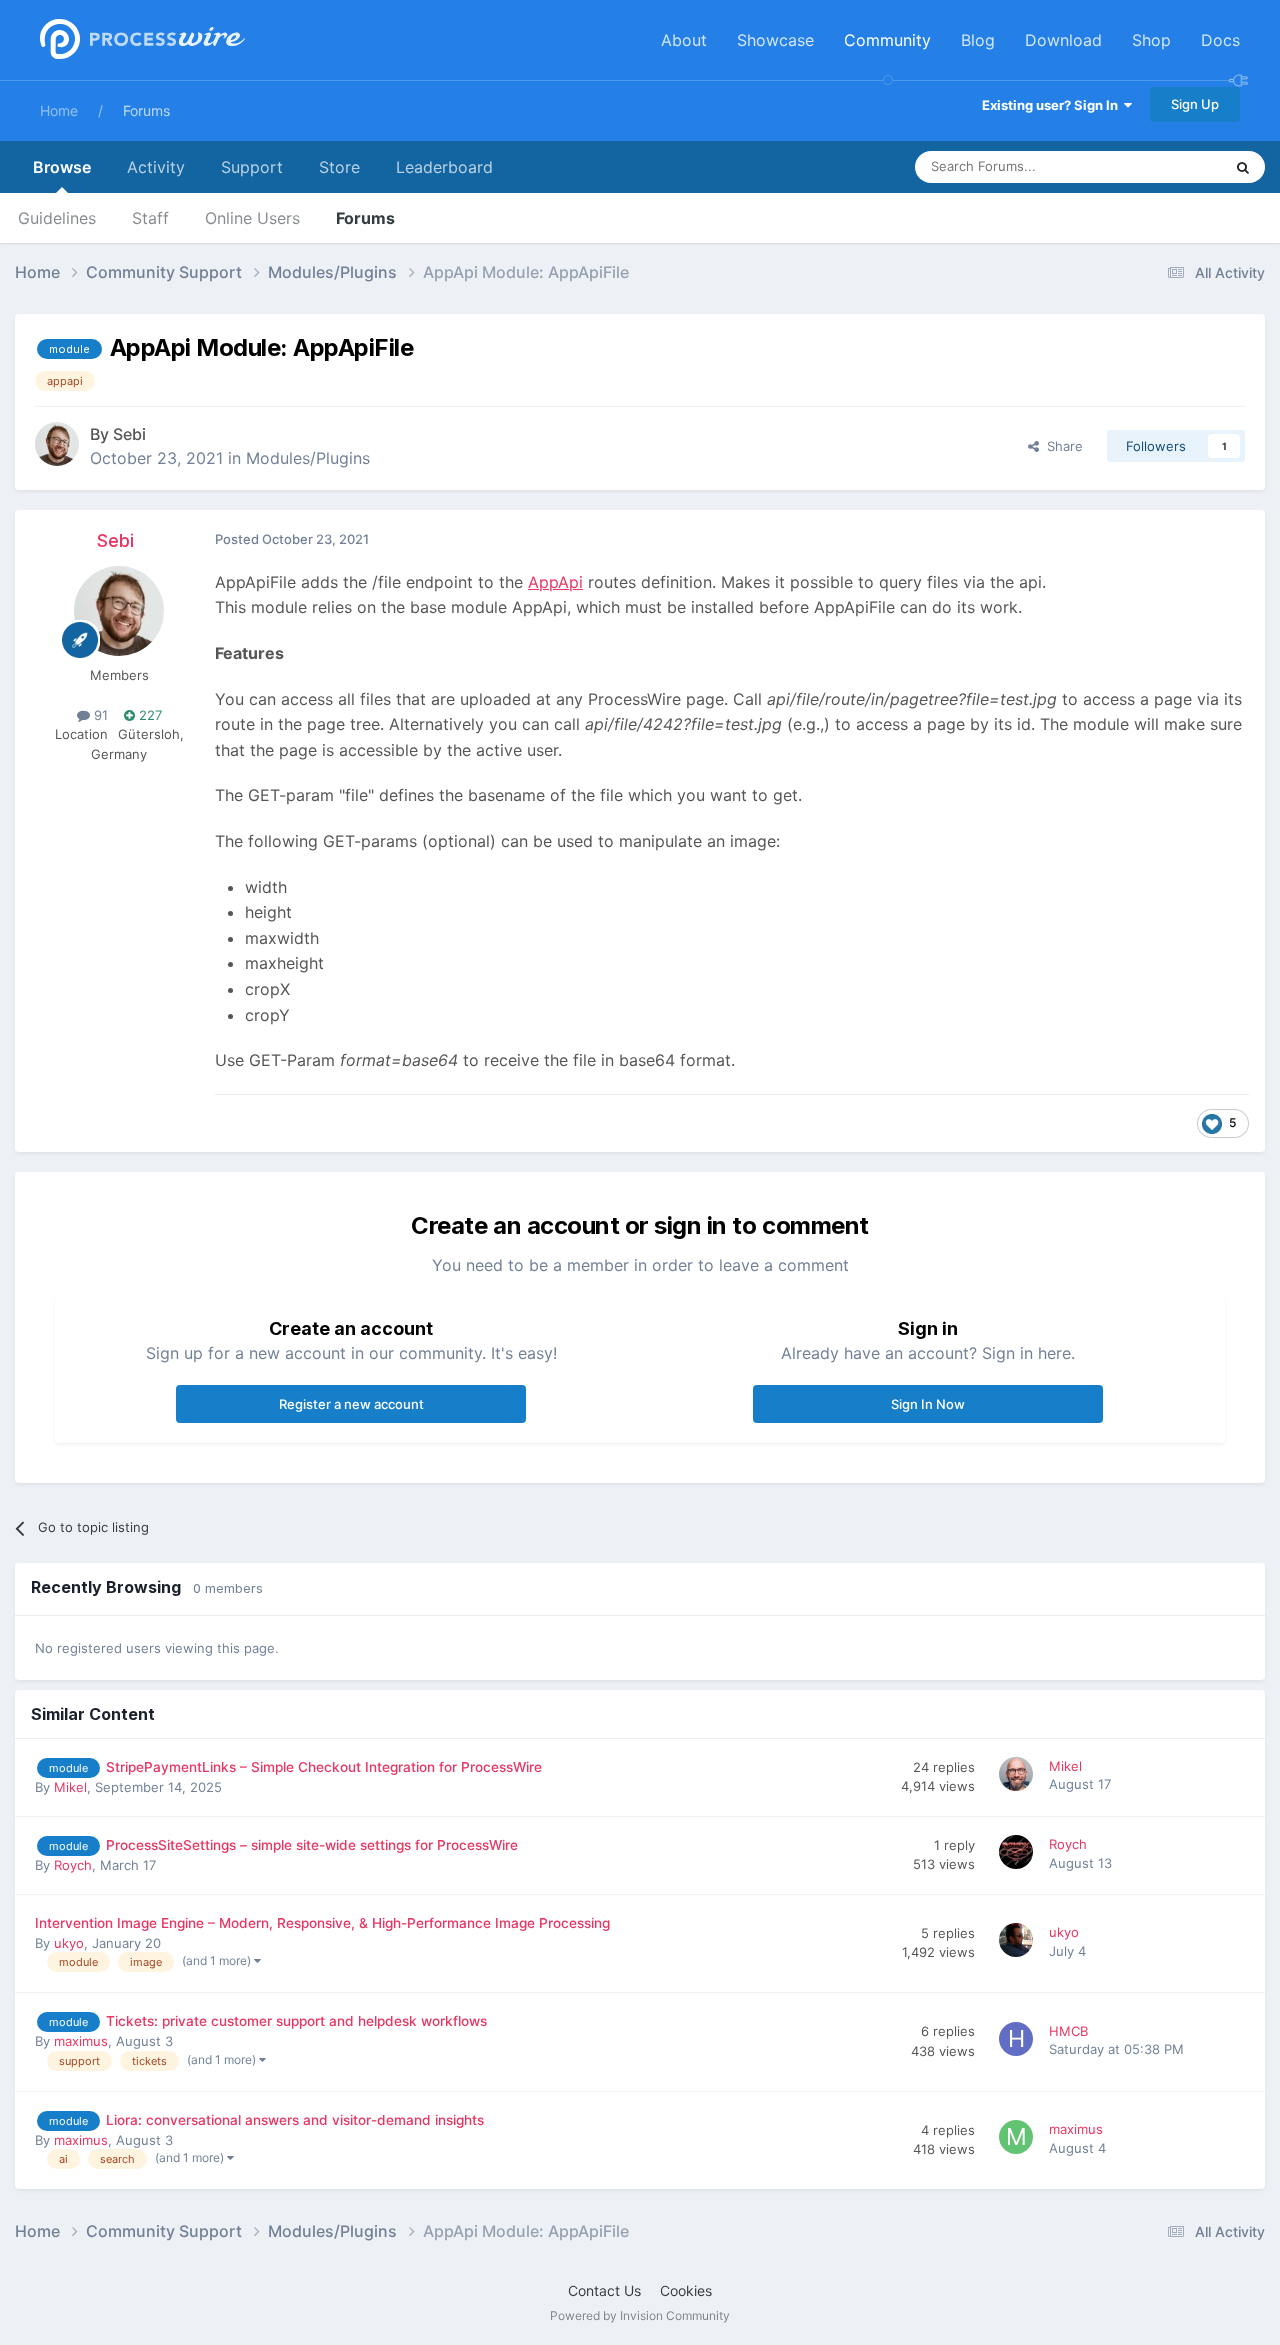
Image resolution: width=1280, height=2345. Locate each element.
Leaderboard (444, 167)
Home (59, 110)
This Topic (1165, 166)
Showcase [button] (775, 40)
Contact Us (604, 2290)
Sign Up (1195, 104)
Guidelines (57, 218)
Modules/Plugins (308, 458)
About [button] (684, 40)
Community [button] (887, 40)
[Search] (1243, 167)
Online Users (252, 218)
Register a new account (351, 1404)
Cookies (686, 2290)
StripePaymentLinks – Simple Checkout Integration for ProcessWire (324, 1767)
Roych (73, 1865)
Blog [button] (978, 40)
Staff (150, 218)
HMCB (1068, 2031)
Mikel (70, 1787)
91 (99, 715)
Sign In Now (928, 1404)
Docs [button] (1220, 40)
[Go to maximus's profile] (1019, 2140)
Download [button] (1063, 40)
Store (339, 167)
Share (1061, 446)
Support (252, 167)
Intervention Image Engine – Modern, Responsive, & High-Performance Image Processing (322, 1923)
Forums (146, 110)
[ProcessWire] (140, 40)
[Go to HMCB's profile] (1019, 2042)
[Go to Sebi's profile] (57, 444)
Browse (62, 167)
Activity (156, 167)
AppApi (555, 582)
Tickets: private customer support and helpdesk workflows (296, 2021)
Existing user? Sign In (1053, 105)
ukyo (69, 1943)
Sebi (129, 434)
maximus (81, 2041)
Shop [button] (1151, 40)
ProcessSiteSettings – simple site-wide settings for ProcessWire (312, 1845)
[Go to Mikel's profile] (1019, 1777)
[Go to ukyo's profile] (1019, 1943)
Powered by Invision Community (640, 2315)
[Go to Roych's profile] (1019, 1855)
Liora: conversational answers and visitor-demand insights (295, 2120)
